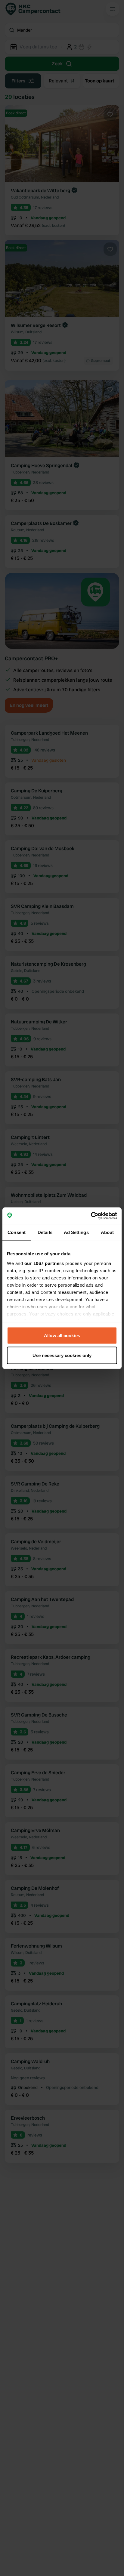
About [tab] (107, 1232)
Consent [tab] (17, 1232)
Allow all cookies (62, 1336)
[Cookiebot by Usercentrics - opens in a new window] (91, 1216)
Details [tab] (45, 1232)
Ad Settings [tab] (76, 1232)
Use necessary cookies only (62, 1355)
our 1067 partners (44, 1263)
